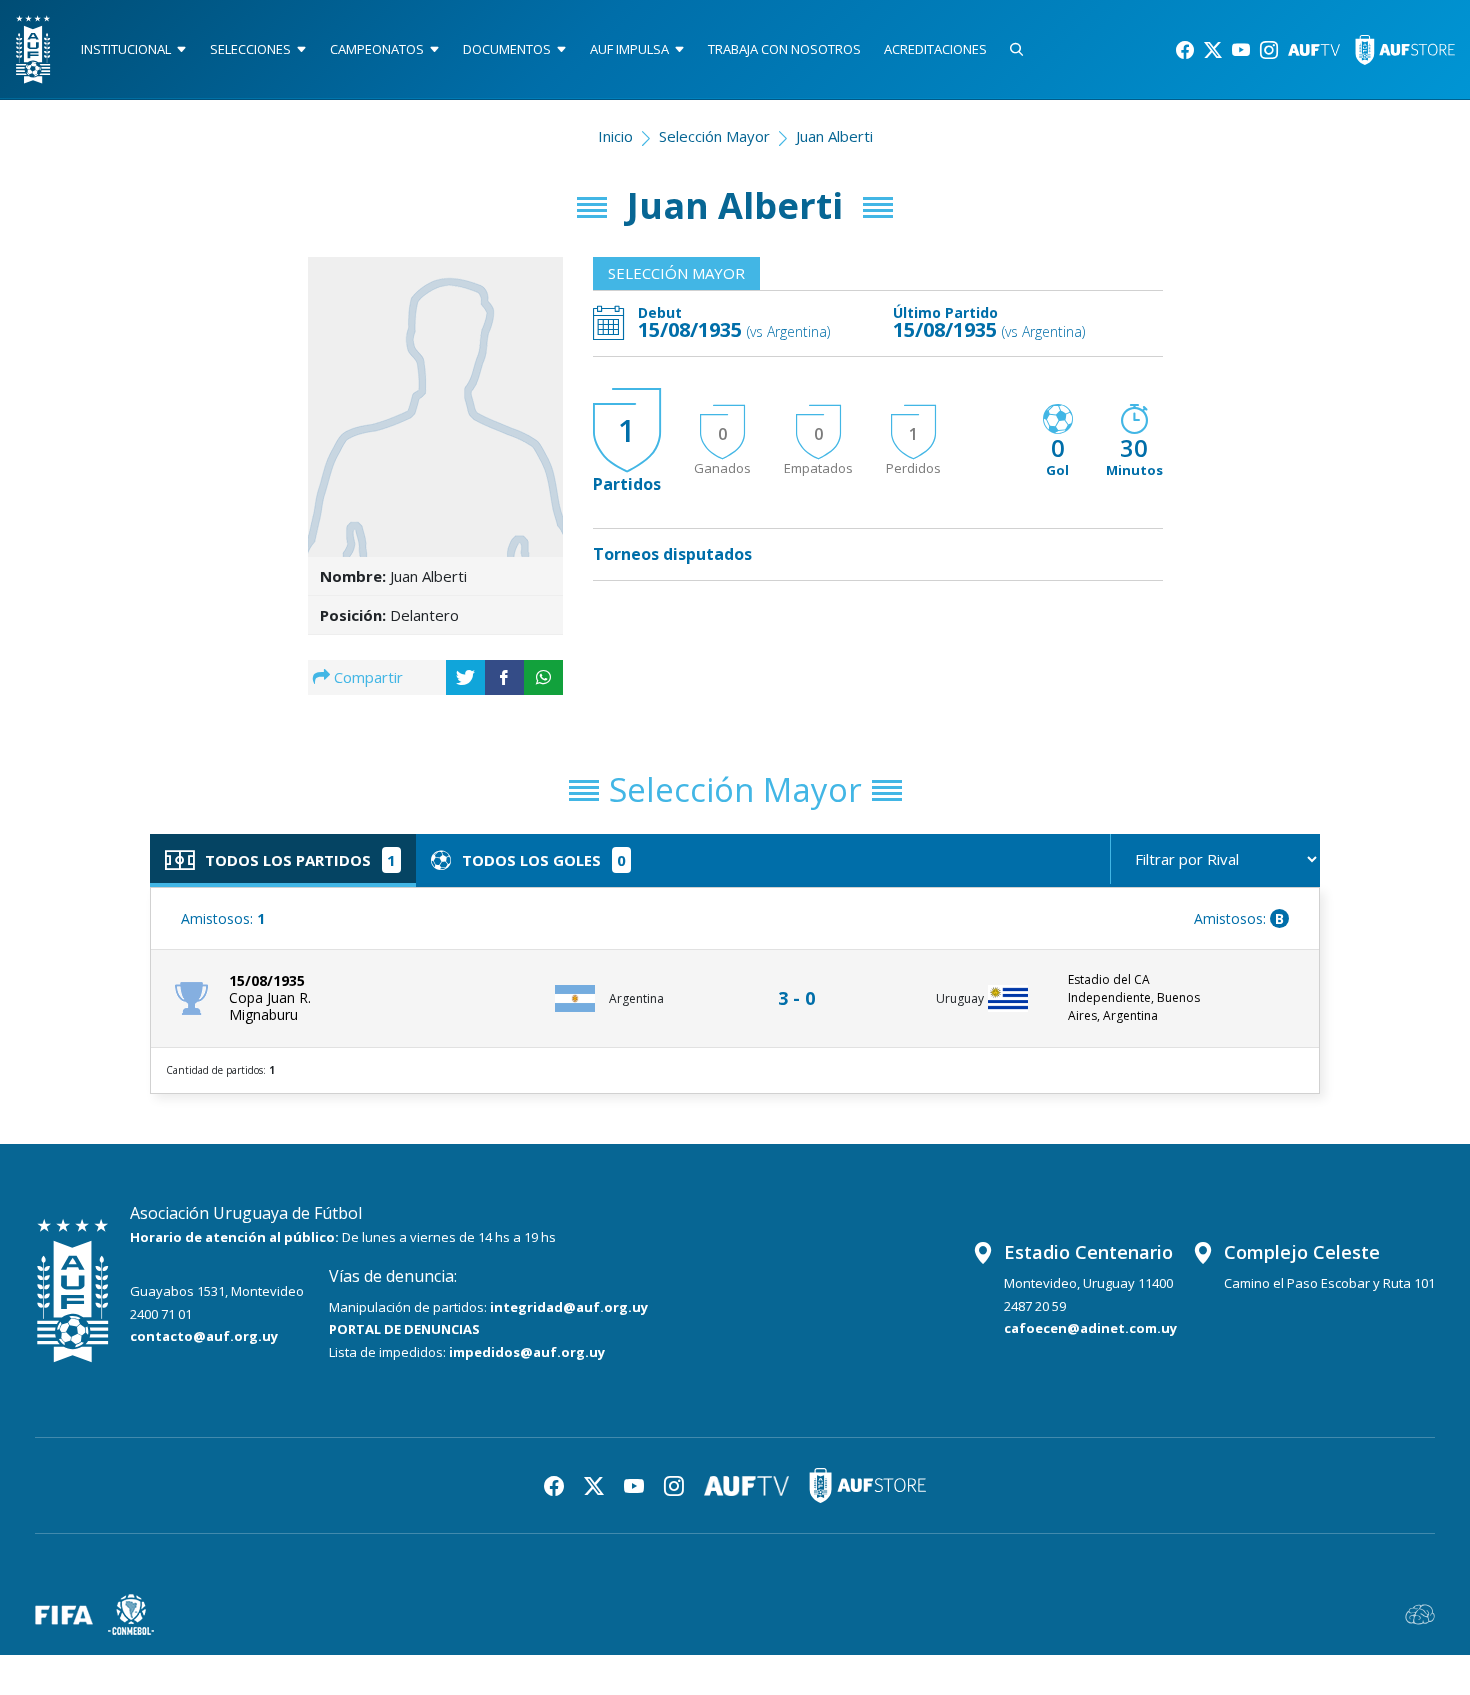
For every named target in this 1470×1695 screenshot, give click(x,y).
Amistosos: (223, 918)
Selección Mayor (714, 136)
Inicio (615, 136)
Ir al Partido (802, 979)
